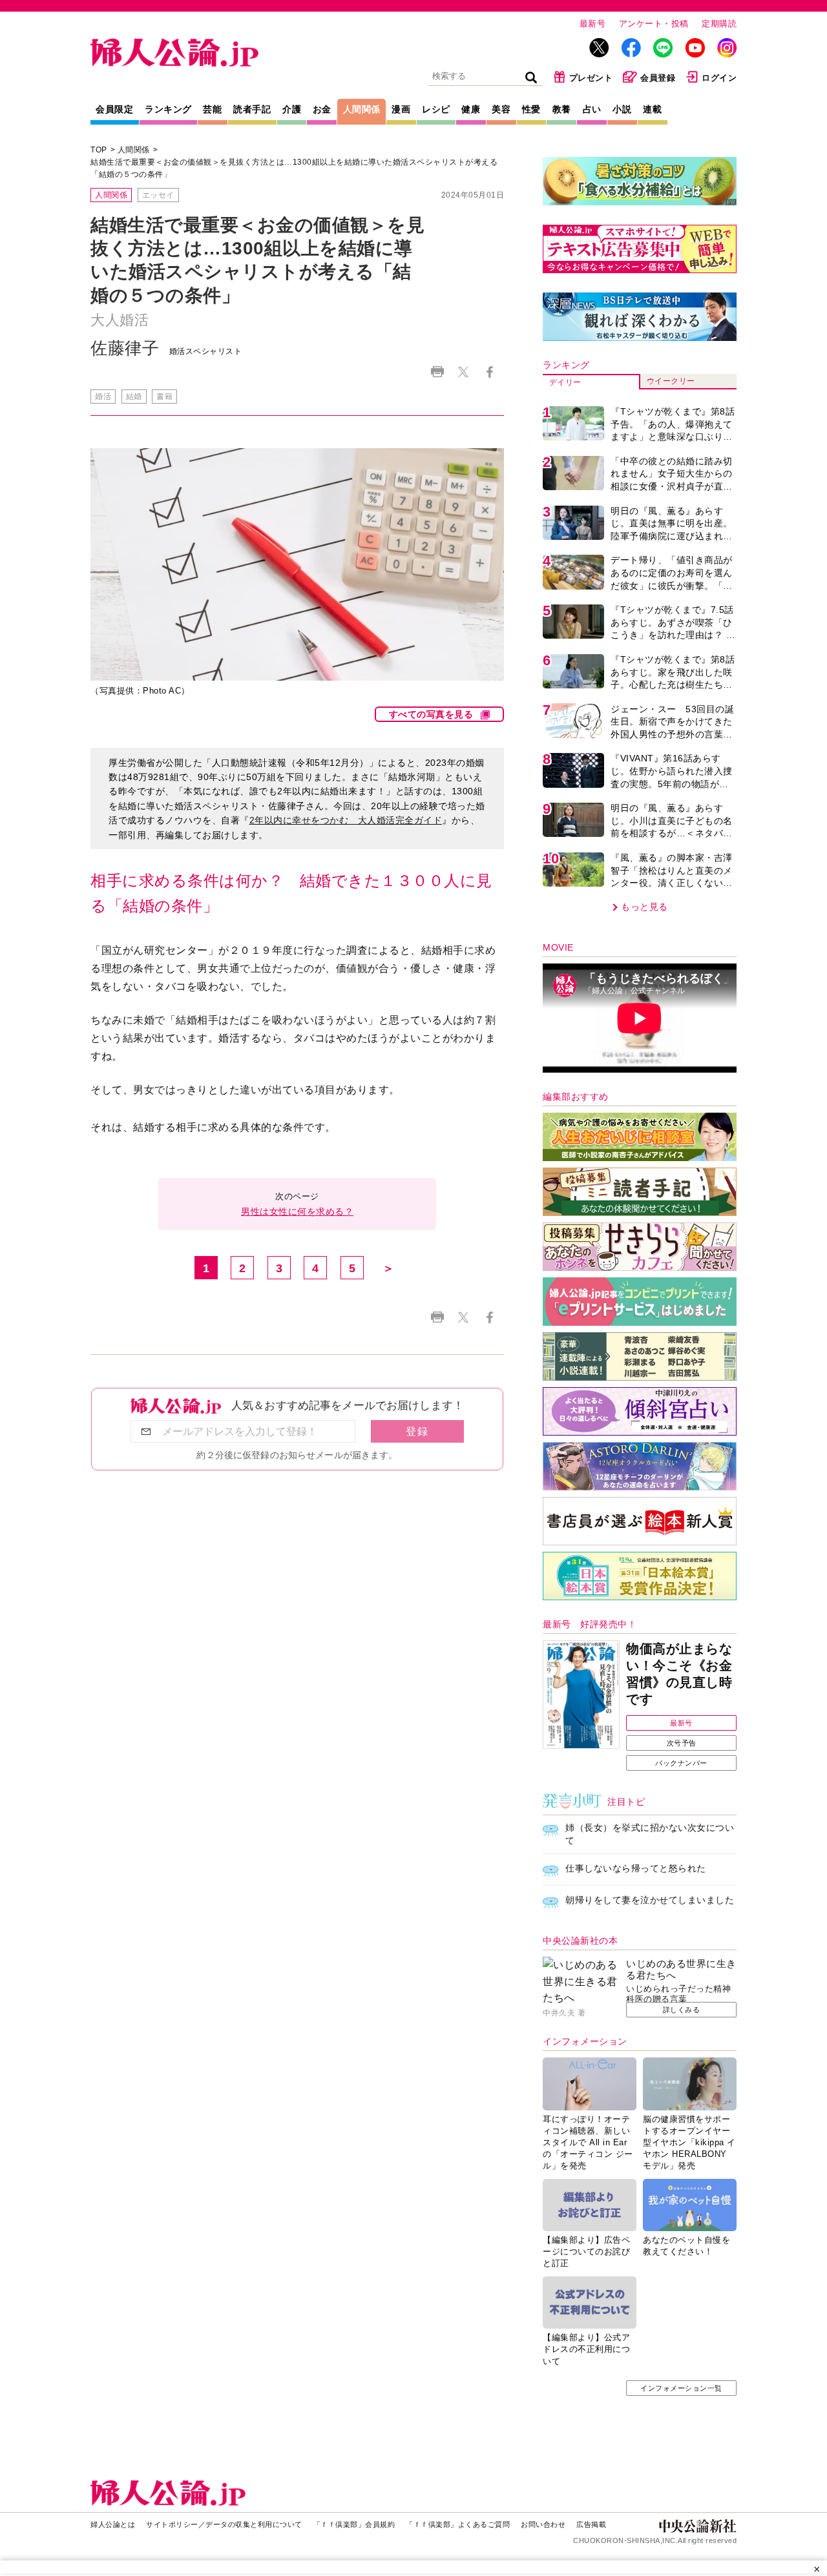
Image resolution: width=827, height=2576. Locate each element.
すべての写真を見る (431, 714)
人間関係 (362, 109)
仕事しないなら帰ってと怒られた (636, 1868)
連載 (652, 109)
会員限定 (114, 109)
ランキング (168, 109)
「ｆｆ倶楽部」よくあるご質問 (458, 2524)
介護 (292, 109)
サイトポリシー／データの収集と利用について (224, 2524)
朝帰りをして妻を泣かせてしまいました (650, 1900)
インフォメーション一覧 (681, 2388)
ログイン (719, 78)
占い (592, 109)
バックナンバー (681, 1763)
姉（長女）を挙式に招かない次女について (650, 1834)
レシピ (436, 109)
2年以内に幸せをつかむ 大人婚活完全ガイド (346, 820)
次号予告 (682, 1743)
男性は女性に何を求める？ (297, 1211)
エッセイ (158, 195)
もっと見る (644, 907)
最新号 (593, 24)
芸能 (212, 109)
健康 (471, 109)
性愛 (531, 109)
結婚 (134, 397)
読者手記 (252, 109)
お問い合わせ (543, 2524)
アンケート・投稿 (654, 24)
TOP (99, 150)
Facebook (489, 372)
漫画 (401, 109)
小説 (622, 109)
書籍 (164, 397)
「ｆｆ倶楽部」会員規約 (354, 2524)
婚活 (103, 397)
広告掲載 (591, 2524)
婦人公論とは (113, 2524)
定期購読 (719, 24)
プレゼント (591, 78)
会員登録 (658, 78)
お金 (322, 109)
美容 (501, 109)
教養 (562, 109)
